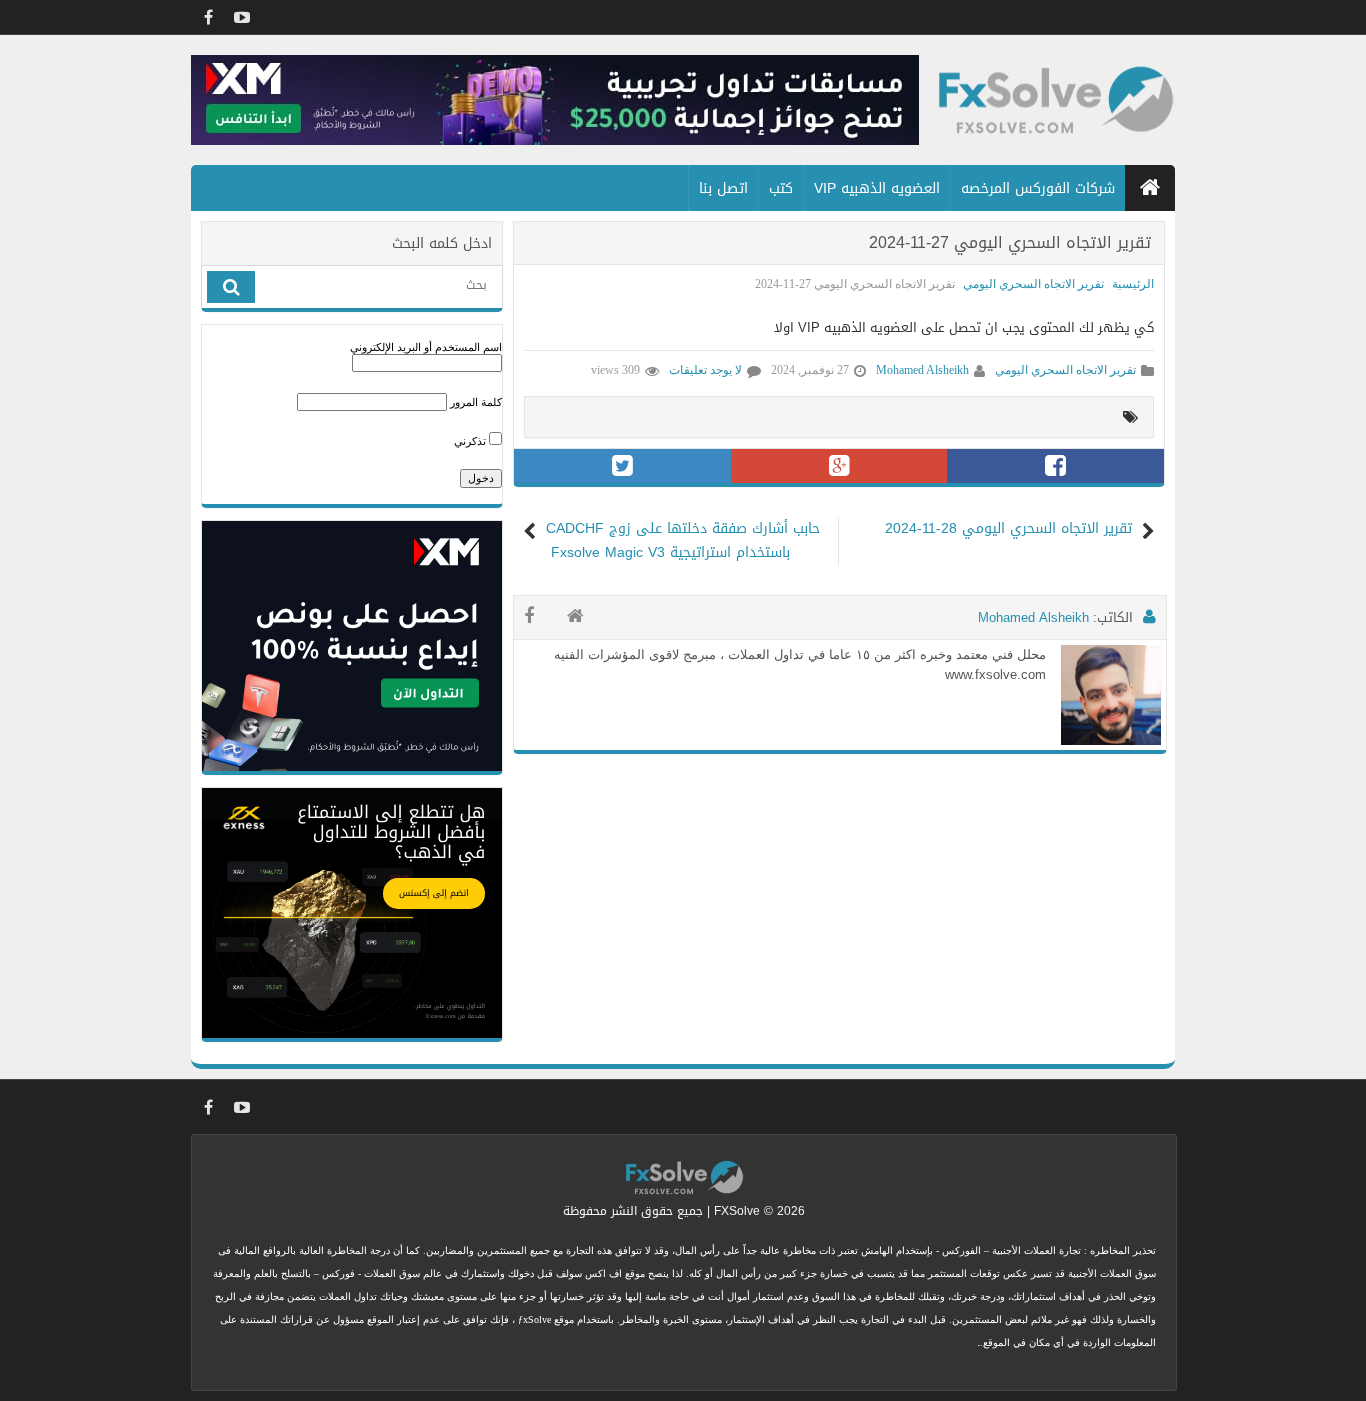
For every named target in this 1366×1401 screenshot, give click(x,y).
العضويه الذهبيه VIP (877, 188)
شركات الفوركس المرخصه (1038, 188)
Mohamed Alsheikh (922, 370)
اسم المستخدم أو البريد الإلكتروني (426, 347)
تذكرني (471, 441)
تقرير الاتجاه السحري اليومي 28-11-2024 (1008, 529)
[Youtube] (242, 17)
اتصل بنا (723, 188)
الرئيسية (1133, 284)
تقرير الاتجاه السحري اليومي (1033, 284)
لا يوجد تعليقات (705, 370)
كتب (781, 188)
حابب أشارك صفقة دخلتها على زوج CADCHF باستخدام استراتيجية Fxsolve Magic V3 (685, 541)
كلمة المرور (476, 402)
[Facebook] (208, 17)
